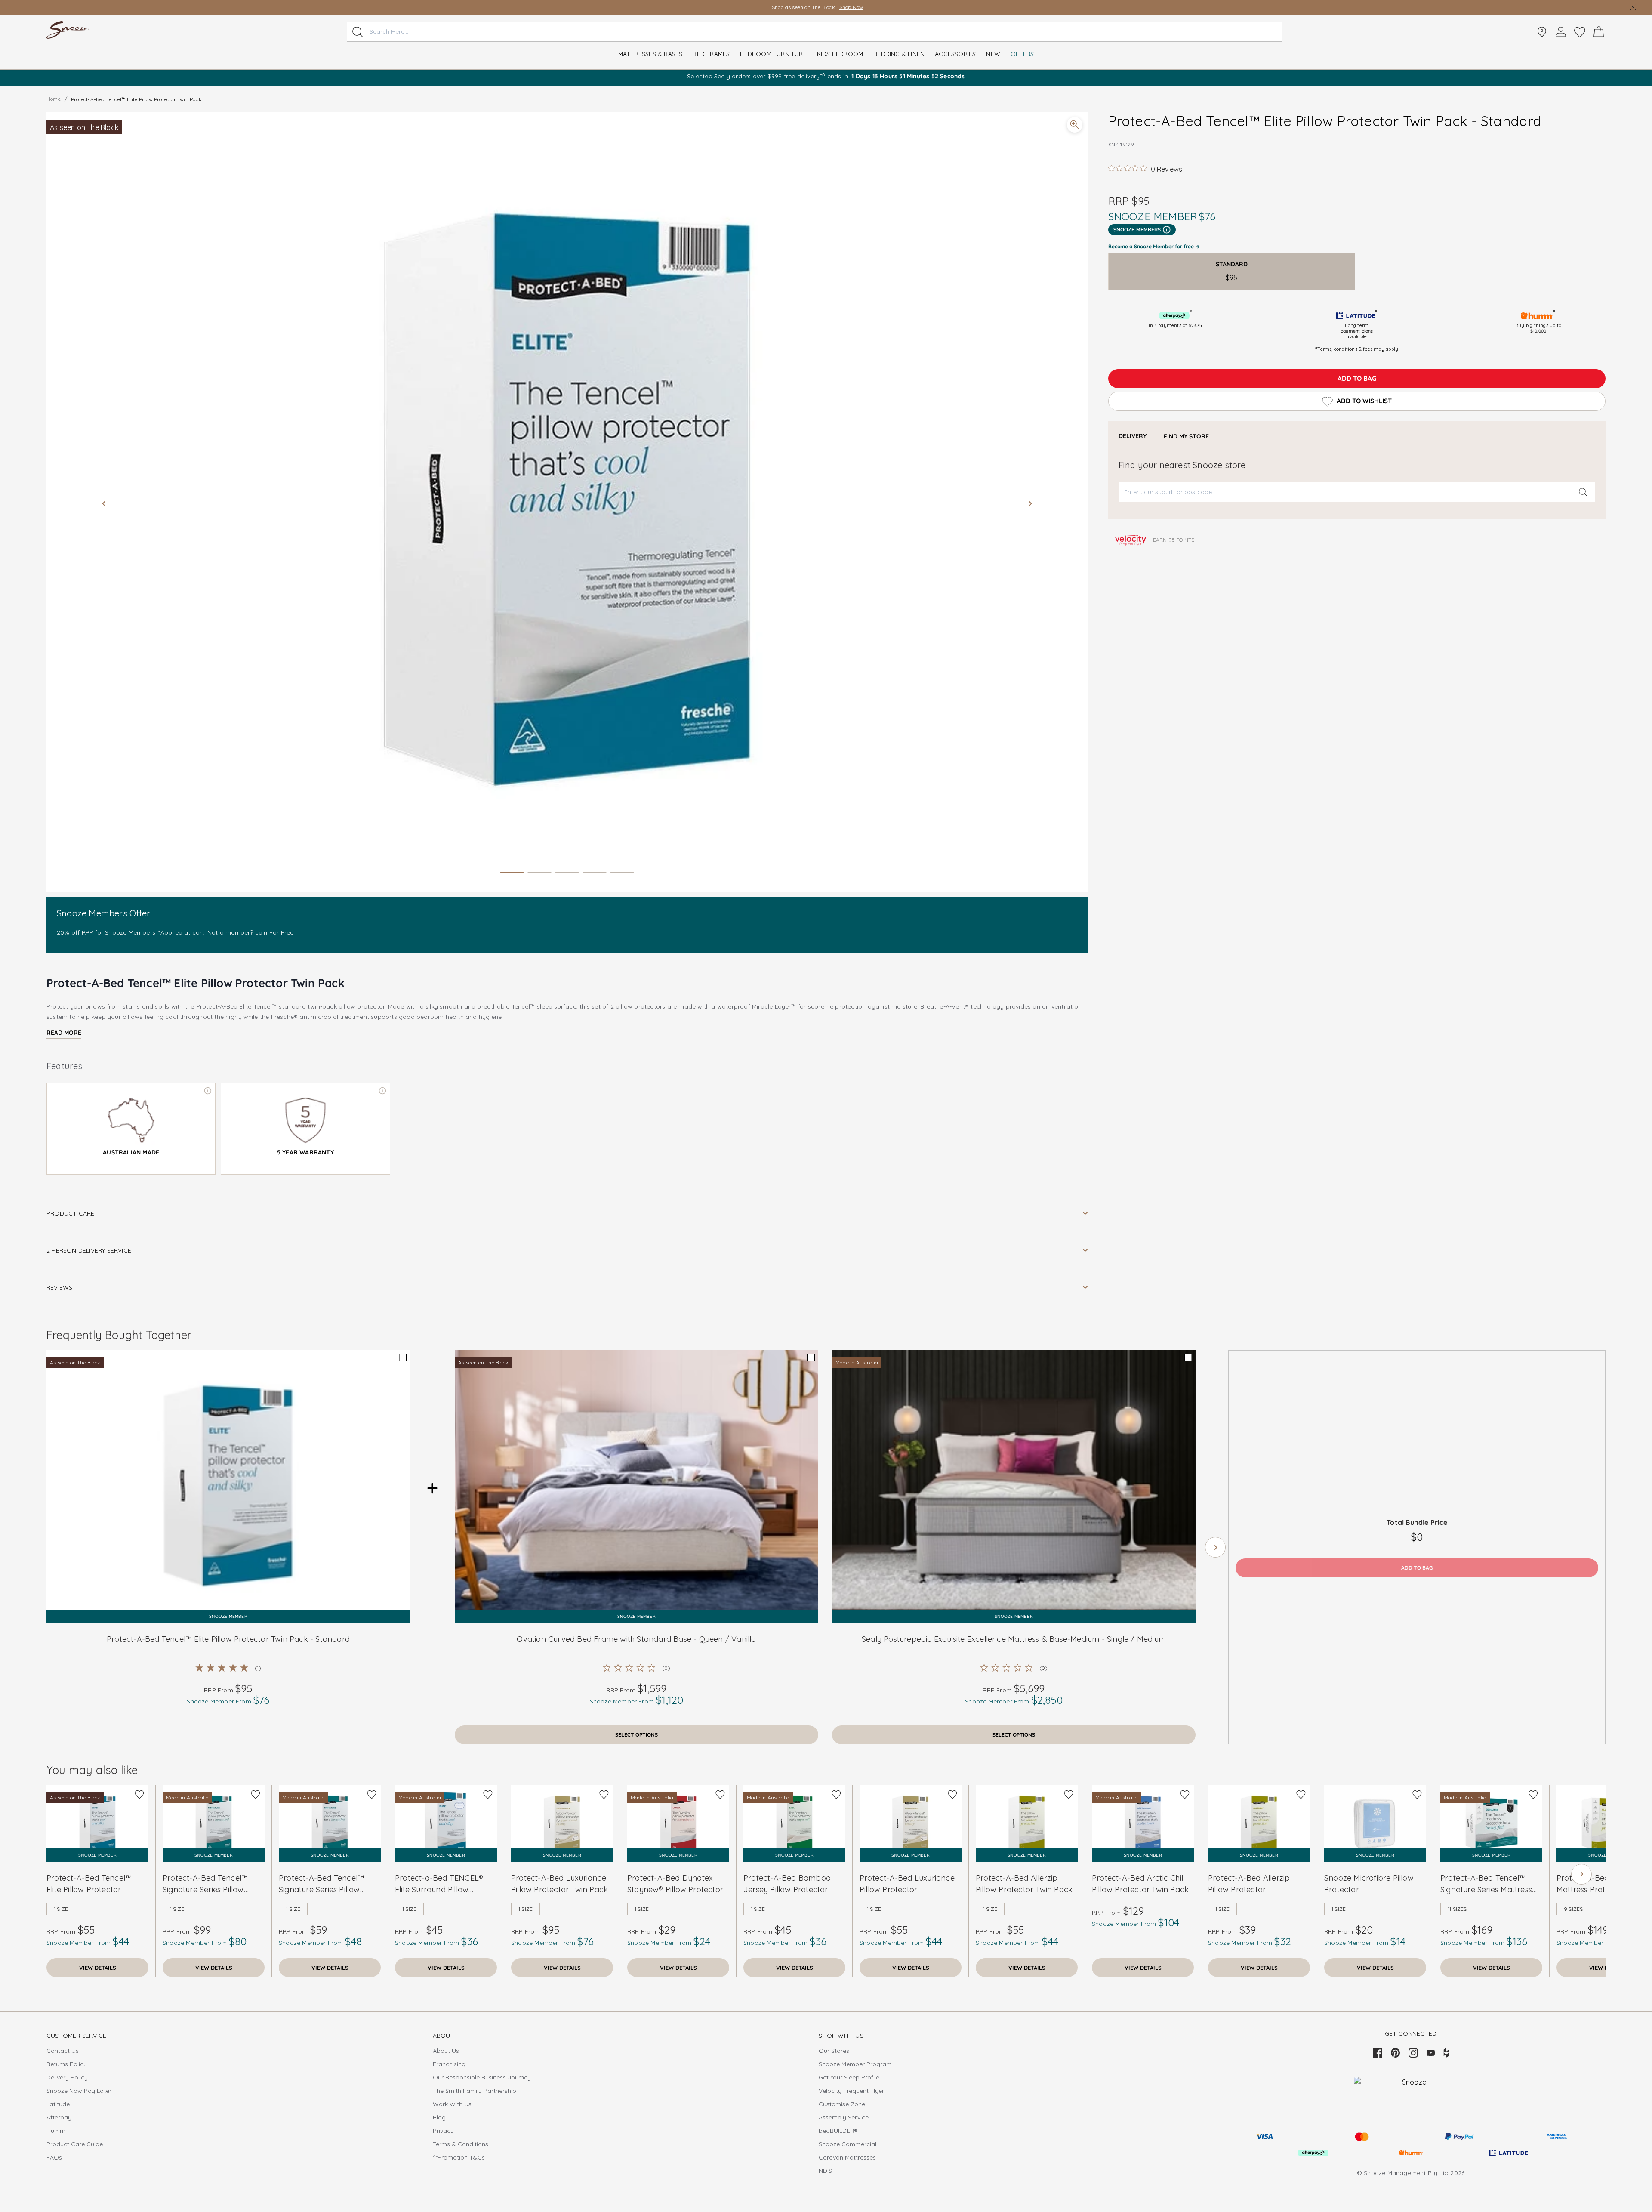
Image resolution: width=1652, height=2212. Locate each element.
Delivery (1133, 436)
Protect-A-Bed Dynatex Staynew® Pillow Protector (675, 1884)
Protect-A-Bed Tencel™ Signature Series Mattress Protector (1486, 1884)
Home (54, 99)
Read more (64, 1033)
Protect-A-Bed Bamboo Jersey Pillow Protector (787, 1884)
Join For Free (274, 932)
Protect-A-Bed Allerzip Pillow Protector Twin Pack (1024, 1884)
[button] (567, 502)
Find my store (1186, 436)
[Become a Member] (1561, 32)
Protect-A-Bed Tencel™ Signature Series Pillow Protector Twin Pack (205, 1884)
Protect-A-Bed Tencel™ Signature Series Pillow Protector (321, 1884)
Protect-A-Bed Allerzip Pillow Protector (1249, 1884)
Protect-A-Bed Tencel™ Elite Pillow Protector (89, 1884)
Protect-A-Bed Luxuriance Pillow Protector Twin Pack (559, 1884)
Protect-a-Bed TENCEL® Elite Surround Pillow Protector (439, 1884)
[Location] (1542, 32)
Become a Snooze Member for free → (1154, 246)
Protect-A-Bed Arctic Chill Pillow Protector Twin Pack (1140, 1884)
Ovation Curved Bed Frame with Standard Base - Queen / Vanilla (636, 1639)
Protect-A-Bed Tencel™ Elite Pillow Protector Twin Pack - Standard (228, 1639)
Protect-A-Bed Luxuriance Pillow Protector (907, 1884)
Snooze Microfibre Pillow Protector (1369, 1884)
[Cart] (1599, 32)
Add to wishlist (1364, 401)
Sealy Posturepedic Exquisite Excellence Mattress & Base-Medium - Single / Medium (1014, 1639)
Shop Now (851, 7)
